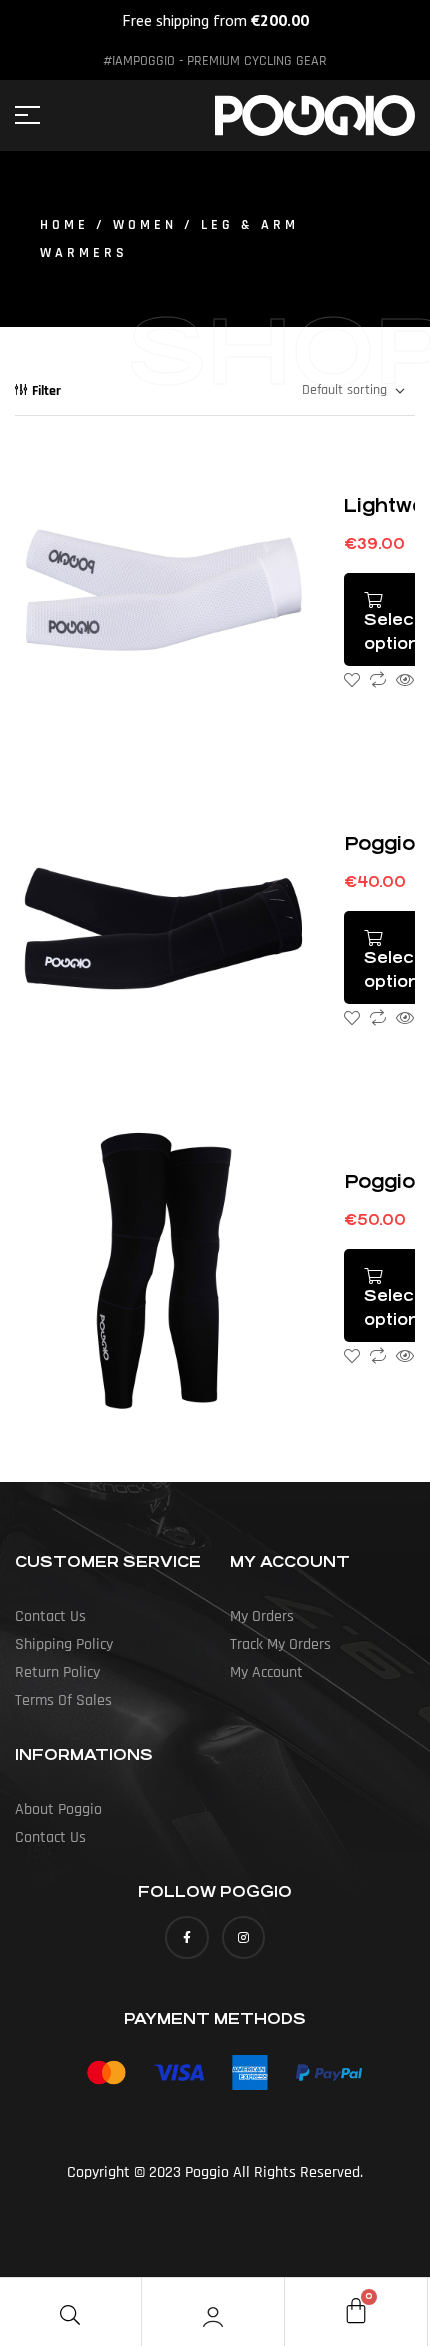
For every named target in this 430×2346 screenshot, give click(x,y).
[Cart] (356, 2310)
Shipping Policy (64, 1644)
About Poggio (58, 1809)
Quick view (405, 680)
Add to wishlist (352, 680)
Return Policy (57, 1672)
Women (145, 225)
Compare (378, 680)
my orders (262, 1616)
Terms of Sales (63, 1700)
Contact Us (50, 1616)
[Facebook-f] (186, 1937)
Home (64, 225)
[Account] (213, 2317)
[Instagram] (243, 1937)
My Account (266, 1672)
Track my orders (280, 1644)
